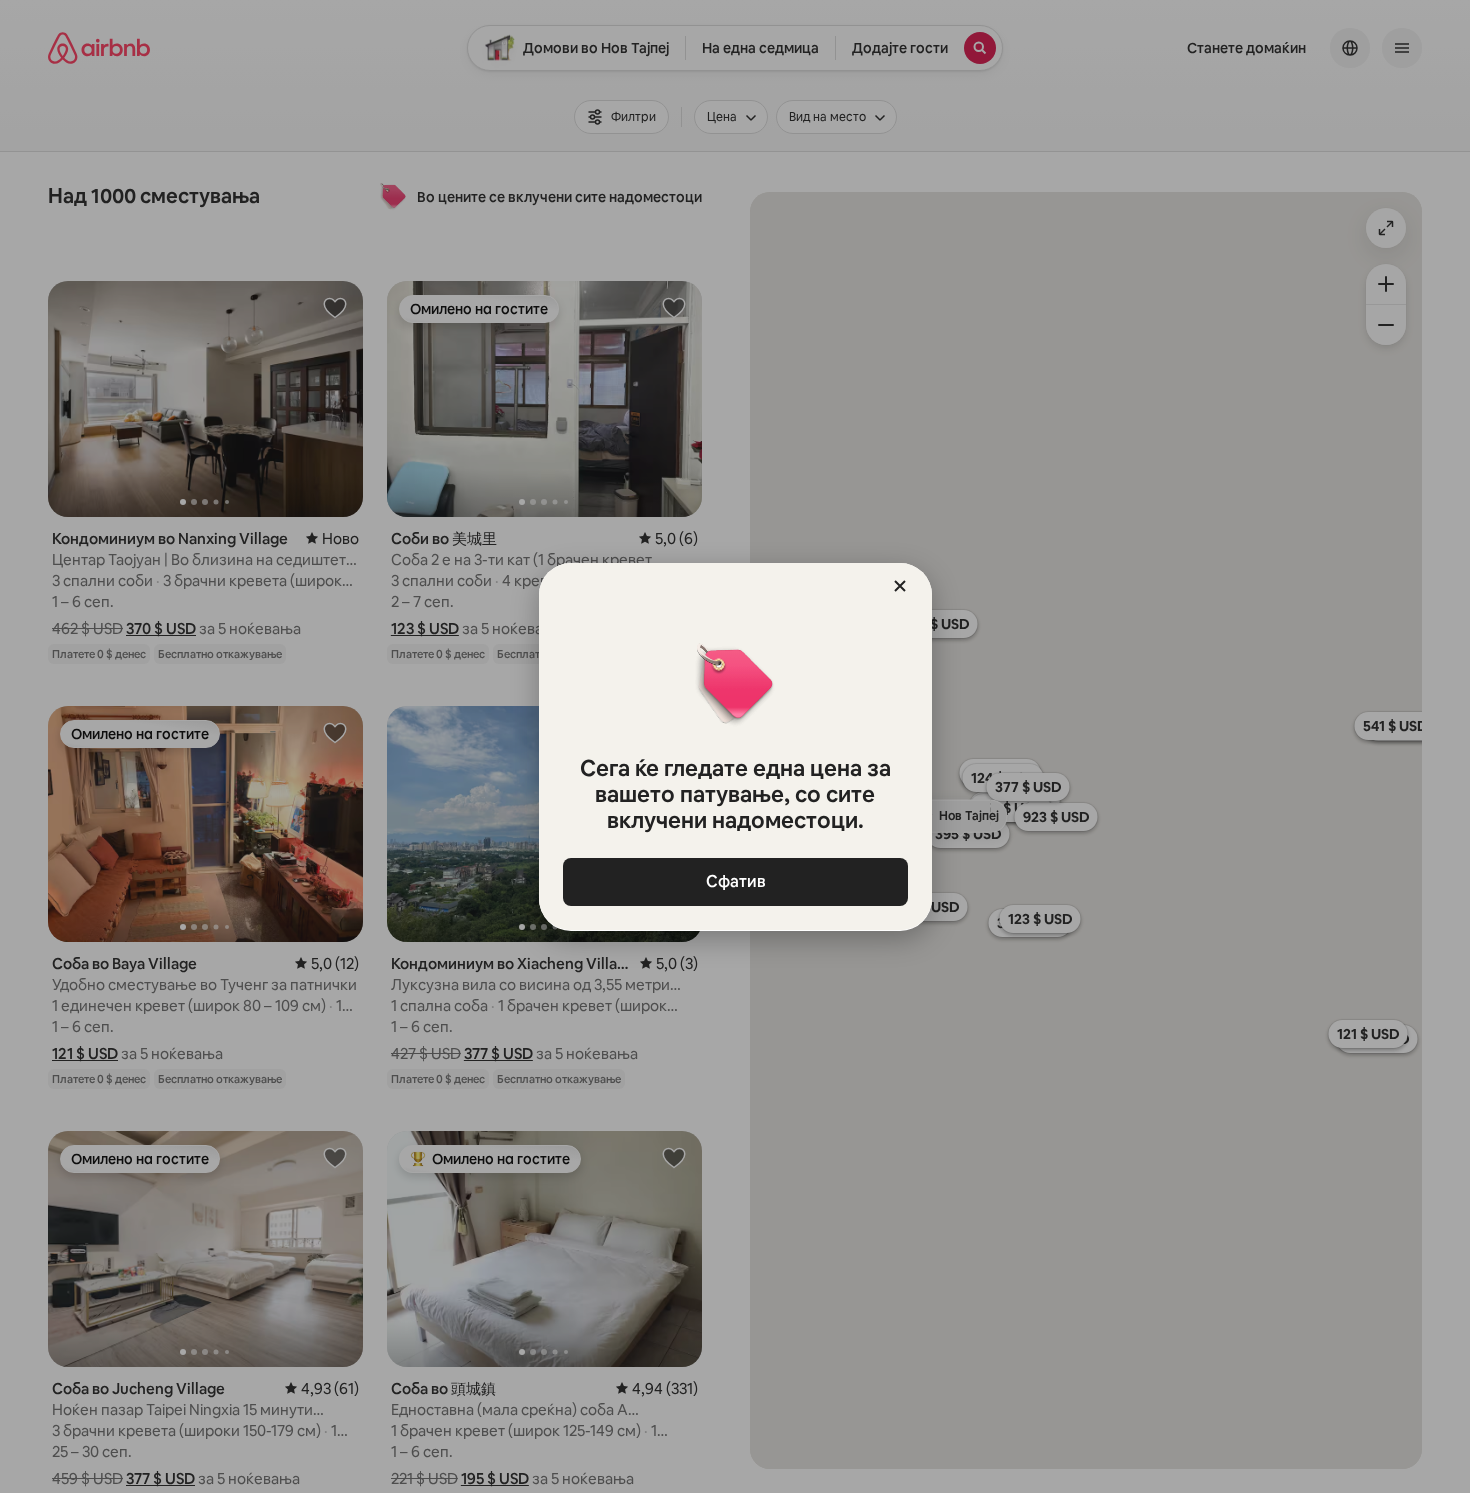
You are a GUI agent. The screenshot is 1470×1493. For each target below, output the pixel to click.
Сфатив (735, 881)
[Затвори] (900, 586)
